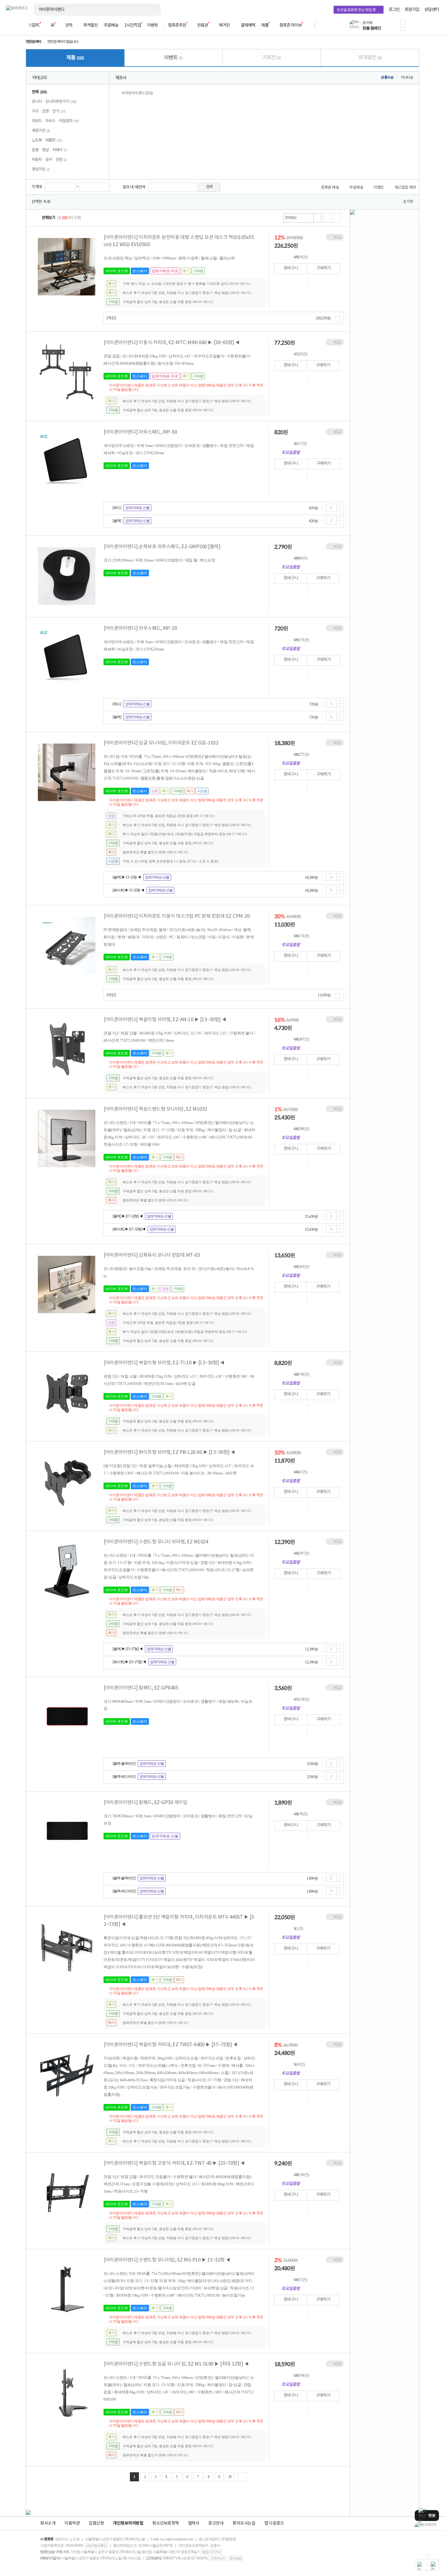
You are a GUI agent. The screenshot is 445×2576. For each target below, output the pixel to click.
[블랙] (117, 521)
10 (230, 2477)
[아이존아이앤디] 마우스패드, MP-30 (140, 628)
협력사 (194, 2523)
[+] (338, 506)
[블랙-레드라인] (124, 1776)
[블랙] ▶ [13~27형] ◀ (128, 1649)
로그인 (394, 10)
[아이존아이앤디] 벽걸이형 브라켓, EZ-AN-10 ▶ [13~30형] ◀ (165, 1020)
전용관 (203, 25)
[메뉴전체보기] (10, 25)
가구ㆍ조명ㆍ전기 (48, 111)
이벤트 (153, 25)
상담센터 (432, 10)
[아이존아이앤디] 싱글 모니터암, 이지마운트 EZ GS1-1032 (161, 743)
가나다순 (407, 78)
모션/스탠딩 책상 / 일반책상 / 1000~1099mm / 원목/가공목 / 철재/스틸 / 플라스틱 (169, 258)
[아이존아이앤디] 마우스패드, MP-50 (140, 432)
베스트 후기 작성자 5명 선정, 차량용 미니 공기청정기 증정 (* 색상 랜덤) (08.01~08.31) (187, 293)
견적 (69, 25)
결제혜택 (248, 25)
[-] (338, 509)
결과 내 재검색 (134, 187)
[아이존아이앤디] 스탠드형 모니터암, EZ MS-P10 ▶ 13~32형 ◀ (167, 2260)
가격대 (37, 187)
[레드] (117, 508)
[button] (403, 22)
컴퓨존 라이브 (291, 25)
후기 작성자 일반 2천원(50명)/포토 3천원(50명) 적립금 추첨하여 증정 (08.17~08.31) (185, 834)
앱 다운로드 (274, 2523)
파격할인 (91, 25)
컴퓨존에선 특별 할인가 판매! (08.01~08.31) (155, 852)
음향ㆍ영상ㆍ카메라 (49, 150)
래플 (265, 25)
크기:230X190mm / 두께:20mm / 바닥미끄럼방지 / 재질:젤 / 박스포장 (159, 560)
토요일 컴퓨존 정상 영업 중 (356, 10)
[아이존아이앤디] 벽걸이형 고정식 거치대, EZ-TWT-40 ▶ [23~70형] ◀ (174, 2163)
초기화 (408, 202)
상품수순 (387, 78)
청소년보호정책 (166, 2523)
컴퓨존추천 (177, 25)
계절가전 (41, 131)
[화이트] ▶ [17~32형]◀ (129, 1229)
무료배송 (111, 25)
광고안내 (216, 2523)
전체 (39, 92)
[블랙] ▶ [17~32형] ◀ (128, 1216)
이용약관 (72, 2523)
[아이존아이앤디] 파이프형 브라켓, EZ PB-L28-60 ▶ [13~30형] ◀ (169, 1452)
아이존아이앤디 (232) (137, 93)
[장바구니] (416, 27)
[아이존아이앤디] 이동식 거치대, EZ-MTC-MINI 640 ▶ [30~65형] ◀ (172, 343)
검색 (209, 187)
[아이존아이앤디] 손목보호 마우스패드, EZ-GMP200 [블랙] (162, 547)
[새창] (302, 281)
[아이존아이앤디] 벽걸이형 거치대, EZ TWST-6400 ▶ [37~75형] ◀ (171, 2045)
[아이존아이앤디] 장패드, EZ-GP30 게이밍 (145, 1803)
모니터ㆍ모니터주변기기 (54, 102)
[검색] (151, 10)
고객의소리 (218, 2558)
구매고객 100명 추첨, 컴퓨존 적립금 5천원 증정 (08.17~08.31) (168, 816)
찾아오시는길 (244, 2523)
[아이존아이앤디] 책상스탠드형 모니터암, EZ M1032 (155, 1109)
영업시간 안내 (211, 2552)
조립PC (34, 25)
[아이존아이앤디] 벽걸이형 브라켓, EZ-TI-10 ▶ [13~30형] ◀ (164, 1363)
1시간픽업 (133, 25)
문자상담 (236, 2558)
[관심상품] (316, 281)
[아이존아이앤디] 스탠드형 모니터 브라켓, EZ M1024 (156, 1542)
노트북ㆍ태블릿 (47, 140)
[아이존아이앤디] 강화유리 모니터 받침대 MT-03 (152, 1255)
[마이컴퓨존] (433, 27)
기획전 (271, 58)
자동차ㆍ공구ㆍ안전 (49, 160)
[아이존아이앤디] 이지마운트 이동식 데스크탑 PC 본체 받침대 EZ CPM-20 (176, 916)
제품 (75, 58)
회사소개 (48, 2523)
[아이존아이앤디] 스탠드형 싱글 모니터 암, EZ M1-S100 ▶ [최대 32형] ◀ (176, 2364)
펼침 (338, 319)
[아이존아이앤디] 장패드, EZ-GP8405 (141, 1688)
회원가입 (412, 10)
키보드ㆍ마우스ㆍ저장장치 (55, 121)
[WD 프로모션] (427, 2525)
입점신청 (96, 2523)
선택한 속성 (41, 202)
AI (53, 25)
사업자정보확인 (96, 2545)
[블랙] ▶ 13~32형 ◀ (127, 877)
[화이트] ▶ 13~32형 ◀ (128, 890)
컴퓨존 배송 (330, 188)
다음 (242, 2477)
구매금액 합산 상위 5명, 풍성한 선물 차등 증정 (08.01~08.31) (168, 302)
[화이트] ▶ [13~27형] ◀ (129, 1662)
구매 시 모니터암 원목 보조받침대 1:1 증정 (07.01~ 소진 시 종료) (171, 861)
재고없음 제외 (405, 188)
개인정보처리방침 (128, 2523)
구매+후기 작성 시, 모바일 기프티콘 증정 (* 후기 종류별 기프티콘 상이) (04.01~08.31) (186, 284)
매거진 (224, 25)
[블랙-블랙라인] (124, 1763)
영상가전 (41, 169)
